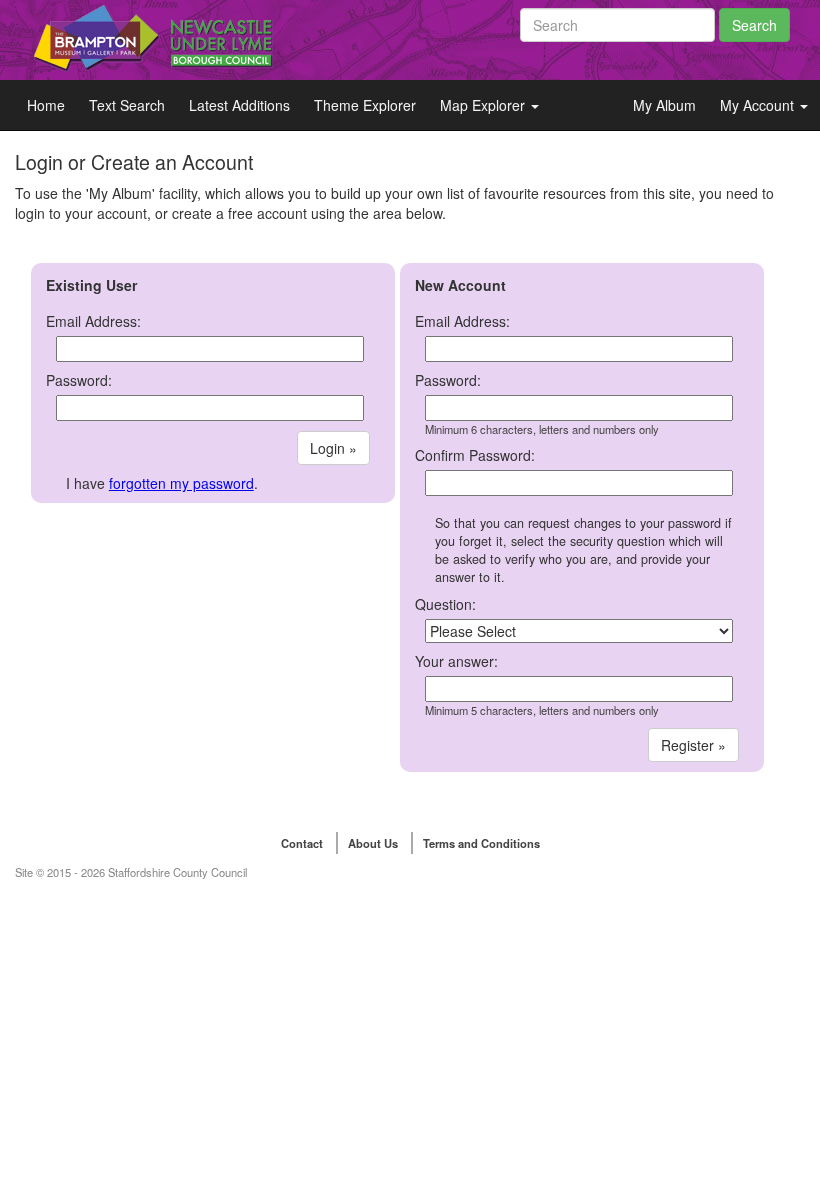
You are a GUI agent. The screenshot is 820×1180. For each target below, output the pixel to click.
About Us (373, 843)
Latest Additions (239, 105)
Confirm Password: (475, 455)
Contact (302, 843)
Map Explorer (484, 105)
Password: (79, 380)
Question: (445, 604)
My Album (664, 105)
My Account (759, 105)
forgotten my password (181, 483)
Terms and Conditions (481, 843)
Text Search (127, 105)
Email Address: (93, 321)
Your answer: (456, 661)
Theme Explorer (365, 105)
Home (46, 105)
